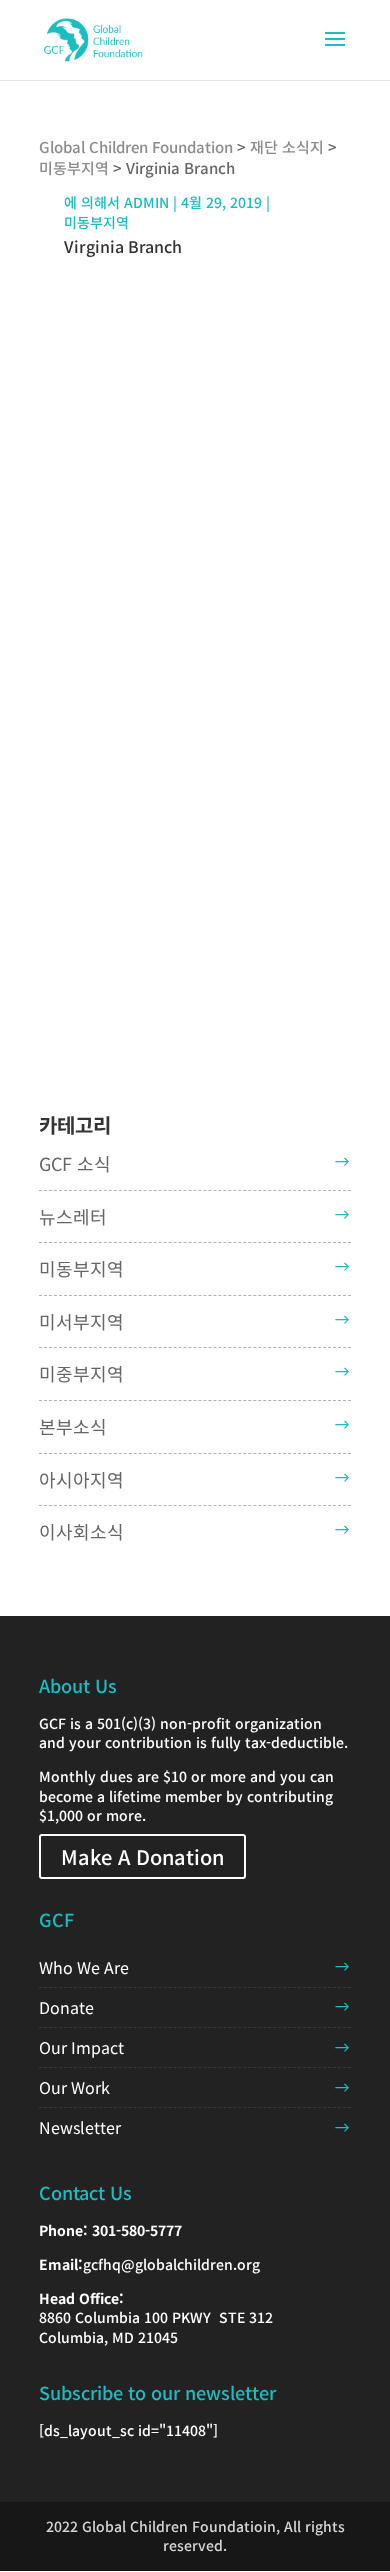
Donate (66, 2007)
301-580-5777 (137, 2230)
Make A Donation (142, 1856)
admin (146, 202)
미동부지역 (96, 222)
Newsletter (80, 2127)
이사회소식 (81, 1531)
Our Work (74, 2087)
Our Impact (81, 2047)
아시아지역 (81, 1479)
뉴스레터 (73, 1216)
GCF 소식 (75, 1163)
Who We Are (84, 1967)
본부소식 (73, 1426)
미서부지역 (81, 1321)
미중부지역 (81, 1373)
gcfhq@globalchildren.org (171, 2264)
